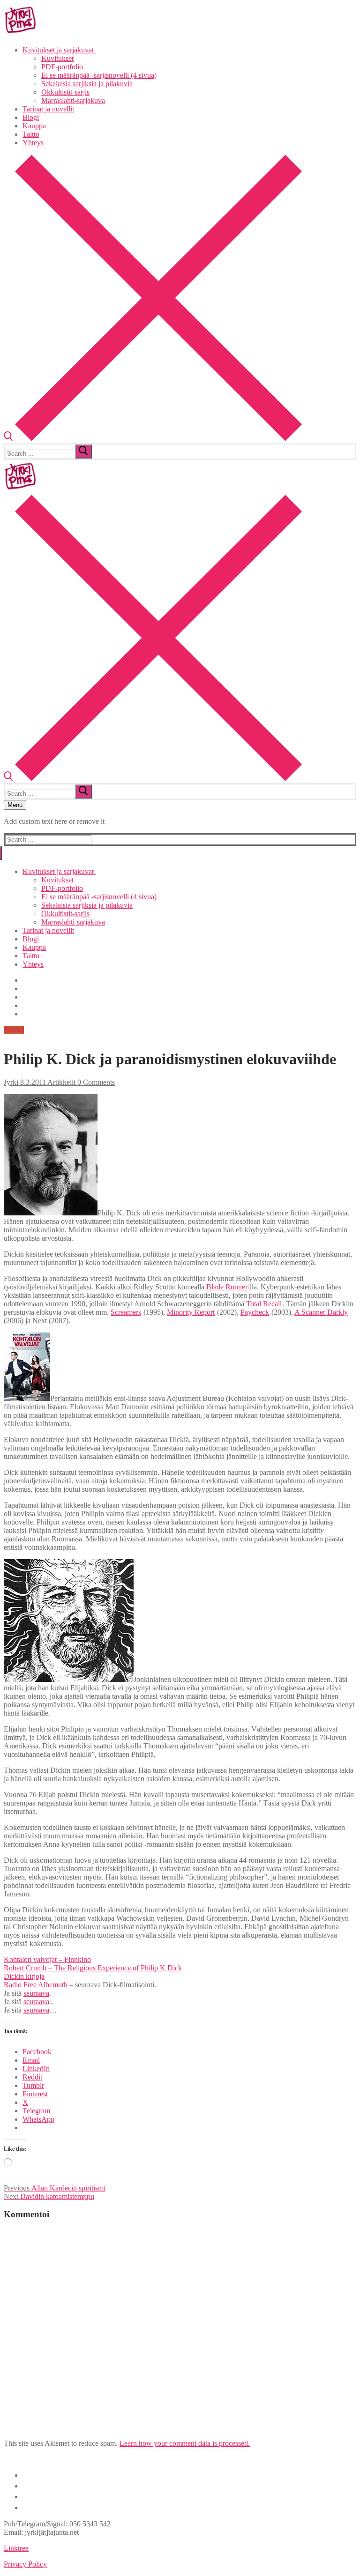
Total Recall (264, 1304)
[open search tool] (153, 439)
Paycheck (255, 1312)
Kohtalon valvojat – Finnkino (47, 1959)
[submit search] (83, 452)
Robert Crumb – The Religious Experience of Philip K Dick (93, 1968)
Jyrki (11, 1082)
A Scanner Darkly (321, 1312)
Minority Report (191, 1312)
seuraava (36, 1993)
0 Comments (95, 1082)
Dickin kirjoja (24, 1976)
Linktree (16, 2548)
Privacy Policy (25, 2564)
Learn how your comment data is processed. (185, 2443)
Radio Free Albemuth (36, 1985)
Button (14, 1030)
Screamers (126, 1312)
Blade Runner (227, 1287)
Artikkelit (61, 1082)
